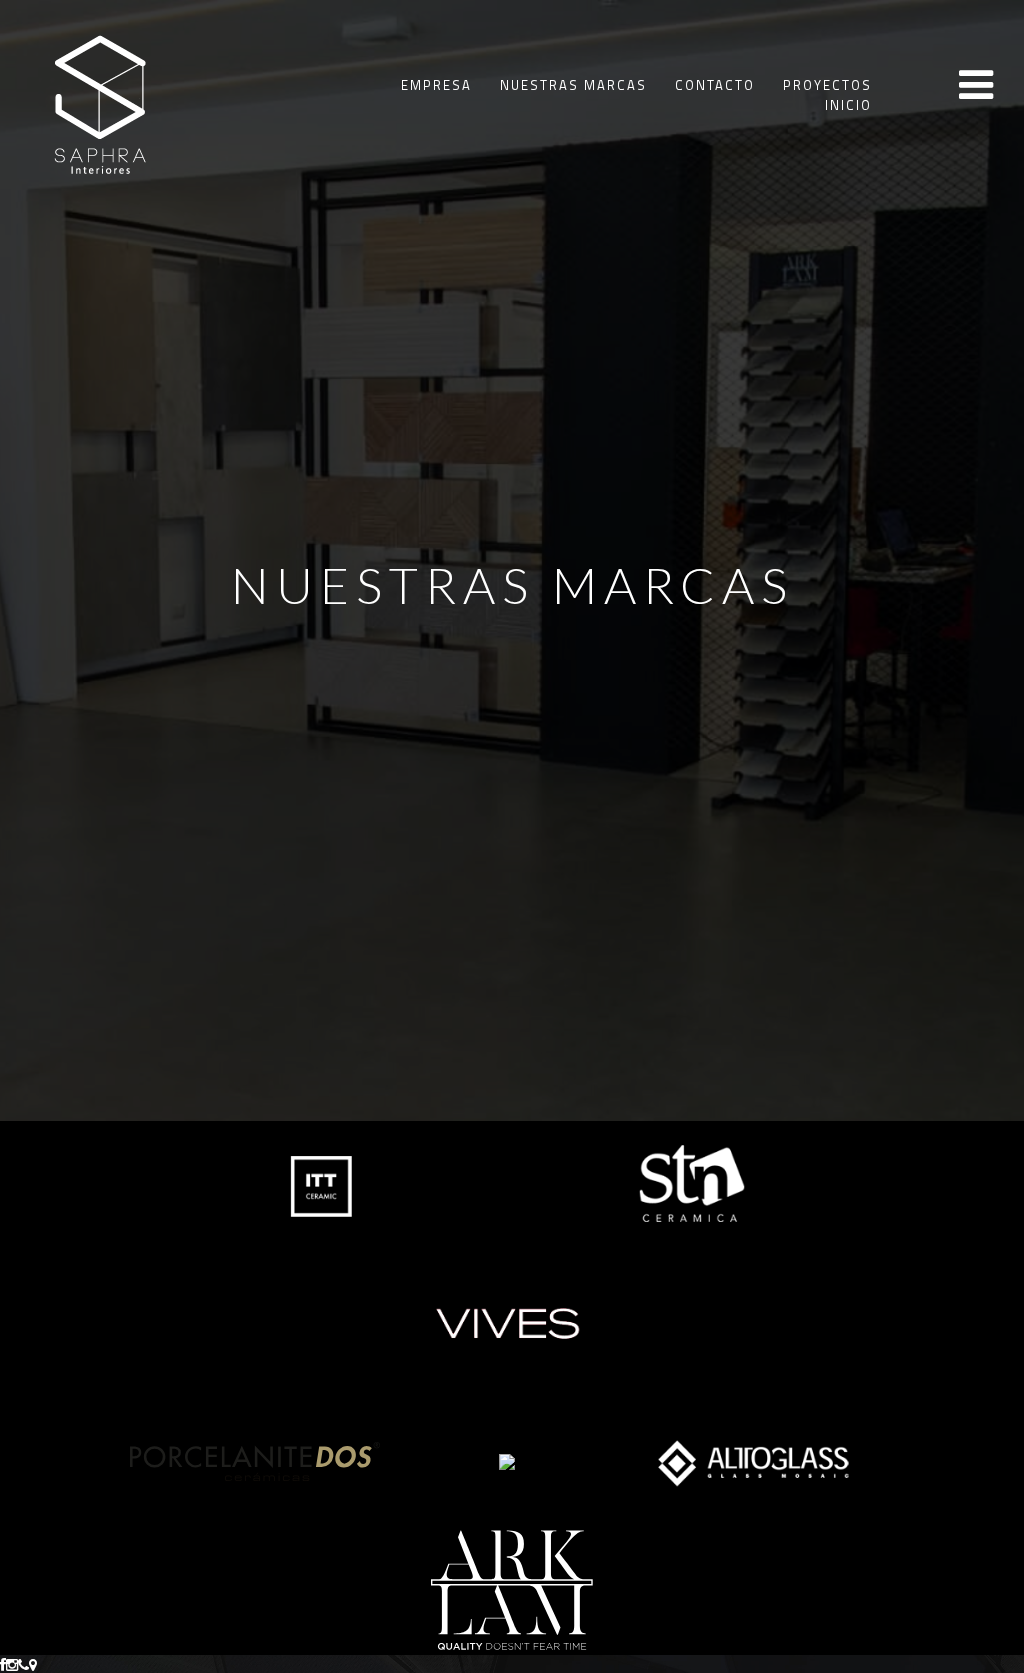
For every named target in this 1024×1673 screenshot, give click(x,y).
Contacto (715, 85)
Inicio (848, 105)
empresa (436, 85)
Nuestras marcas (573, 85)
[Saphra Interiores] (99, 101)
